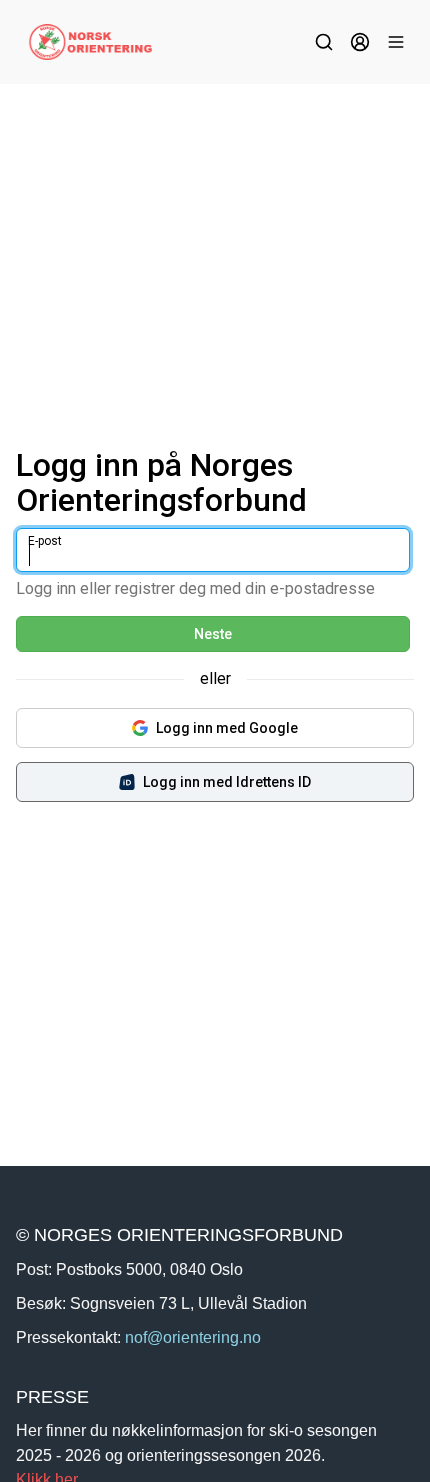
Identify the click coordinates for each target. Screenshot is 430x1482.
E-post (45, 541)
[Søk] (324, 42)
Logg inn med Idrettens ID (227, 782)
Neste (213, 634)
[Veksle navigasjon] (396, 42)
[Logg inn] (360, 42)
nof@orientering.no (193, 1337)
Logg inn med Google (227, 728)
